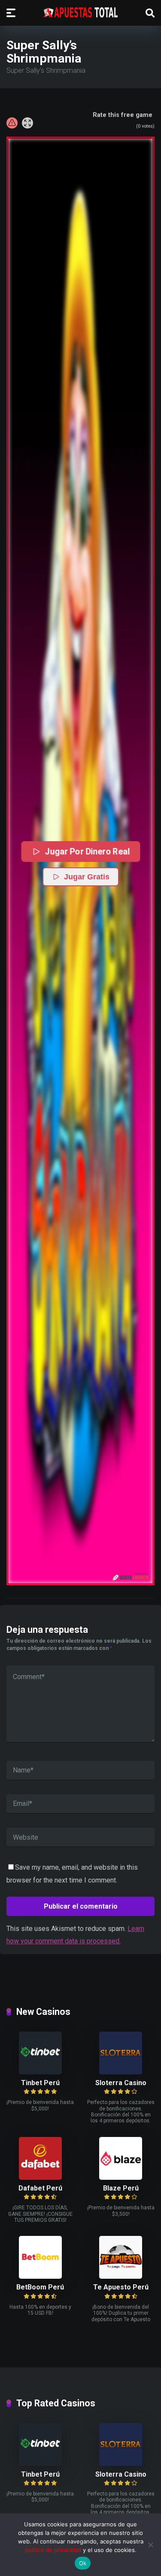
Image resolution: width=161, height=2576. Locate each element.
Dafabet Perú (40, 2188)
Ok (83, 2563)
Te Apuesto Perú (121, 2287)
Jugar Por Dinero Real (87, 851)
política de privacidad (53, 2550)
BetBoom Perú (40, 2287)
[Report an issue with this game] (12, 123)
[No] (150, 2545)
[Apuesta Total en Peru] (80, 12)
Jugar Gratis (87, 877)
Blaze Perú (121, 2188)
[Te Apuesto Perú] (121, 2276)
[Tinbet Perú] (40, 2072)
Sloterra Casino (121, 2083)
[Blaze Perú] (121, 2177)
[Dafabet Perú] (40, 2177)
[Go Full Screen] (27, 123)
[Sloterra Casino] (121, 2072)
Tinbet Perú (40, 2083)
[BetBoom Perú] (40, 2276)
